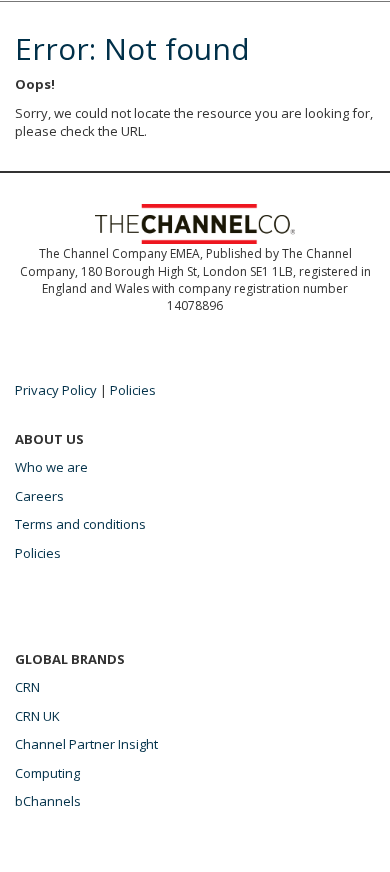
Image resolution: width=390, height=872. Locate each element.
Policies (133, 390)
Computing (47, 773)
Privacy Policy (56, 390)
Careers (39, 496)
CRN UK (37, 716)
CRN (27, 687)
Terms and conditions (80, 524)
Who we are (51, 467)
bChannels (48, 801)
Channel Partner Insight (86, 744)
